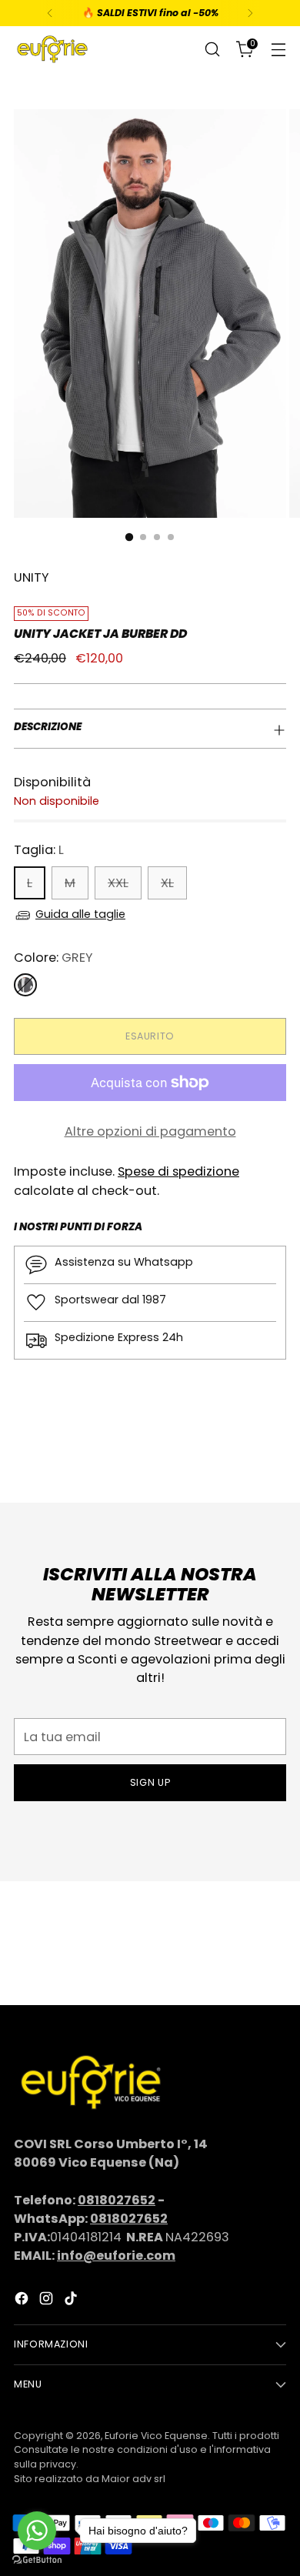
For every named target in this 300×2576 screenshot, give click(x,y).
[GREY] (25, 985)
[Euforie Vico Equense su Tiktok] (72, 2301)
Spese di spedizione (178, 1171)
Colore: (53, 958)
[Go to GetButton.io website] (37, 2560)
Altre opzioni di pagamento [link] (150, 1131)
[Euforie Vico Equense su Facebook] (23, 2301)
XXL (118, 883)
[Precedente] (50, 13)
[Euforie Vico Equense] (52, 49)
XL (167, 883)
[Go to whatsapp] (37, 2531)
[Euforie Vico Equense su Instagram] (48, 2301)
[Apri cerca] (212, 50)
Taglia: (39, 850)
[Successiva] (250, 13)
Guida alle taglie (80, 914)
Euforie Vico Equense (156, 2436)
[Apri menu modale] (278, 50)
